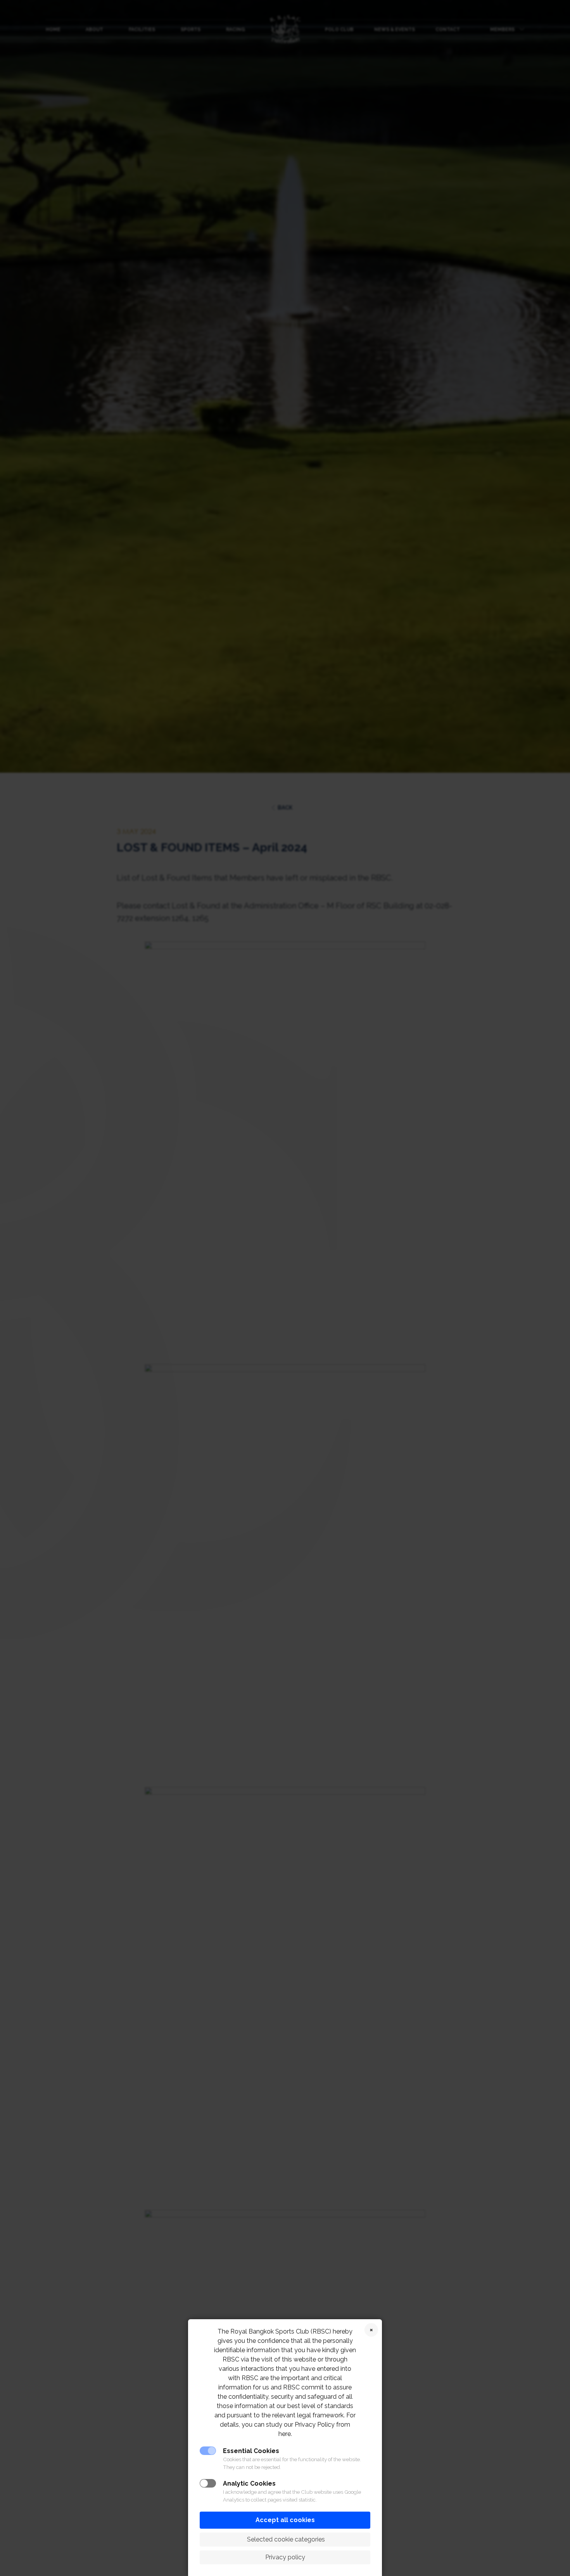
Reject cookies (371, 2330)
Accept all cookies (285, 2520)
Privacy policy (285, 2557)
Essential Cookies (251, 2451)
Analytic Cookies (249, 2483)
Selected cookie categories (285, 2539)
